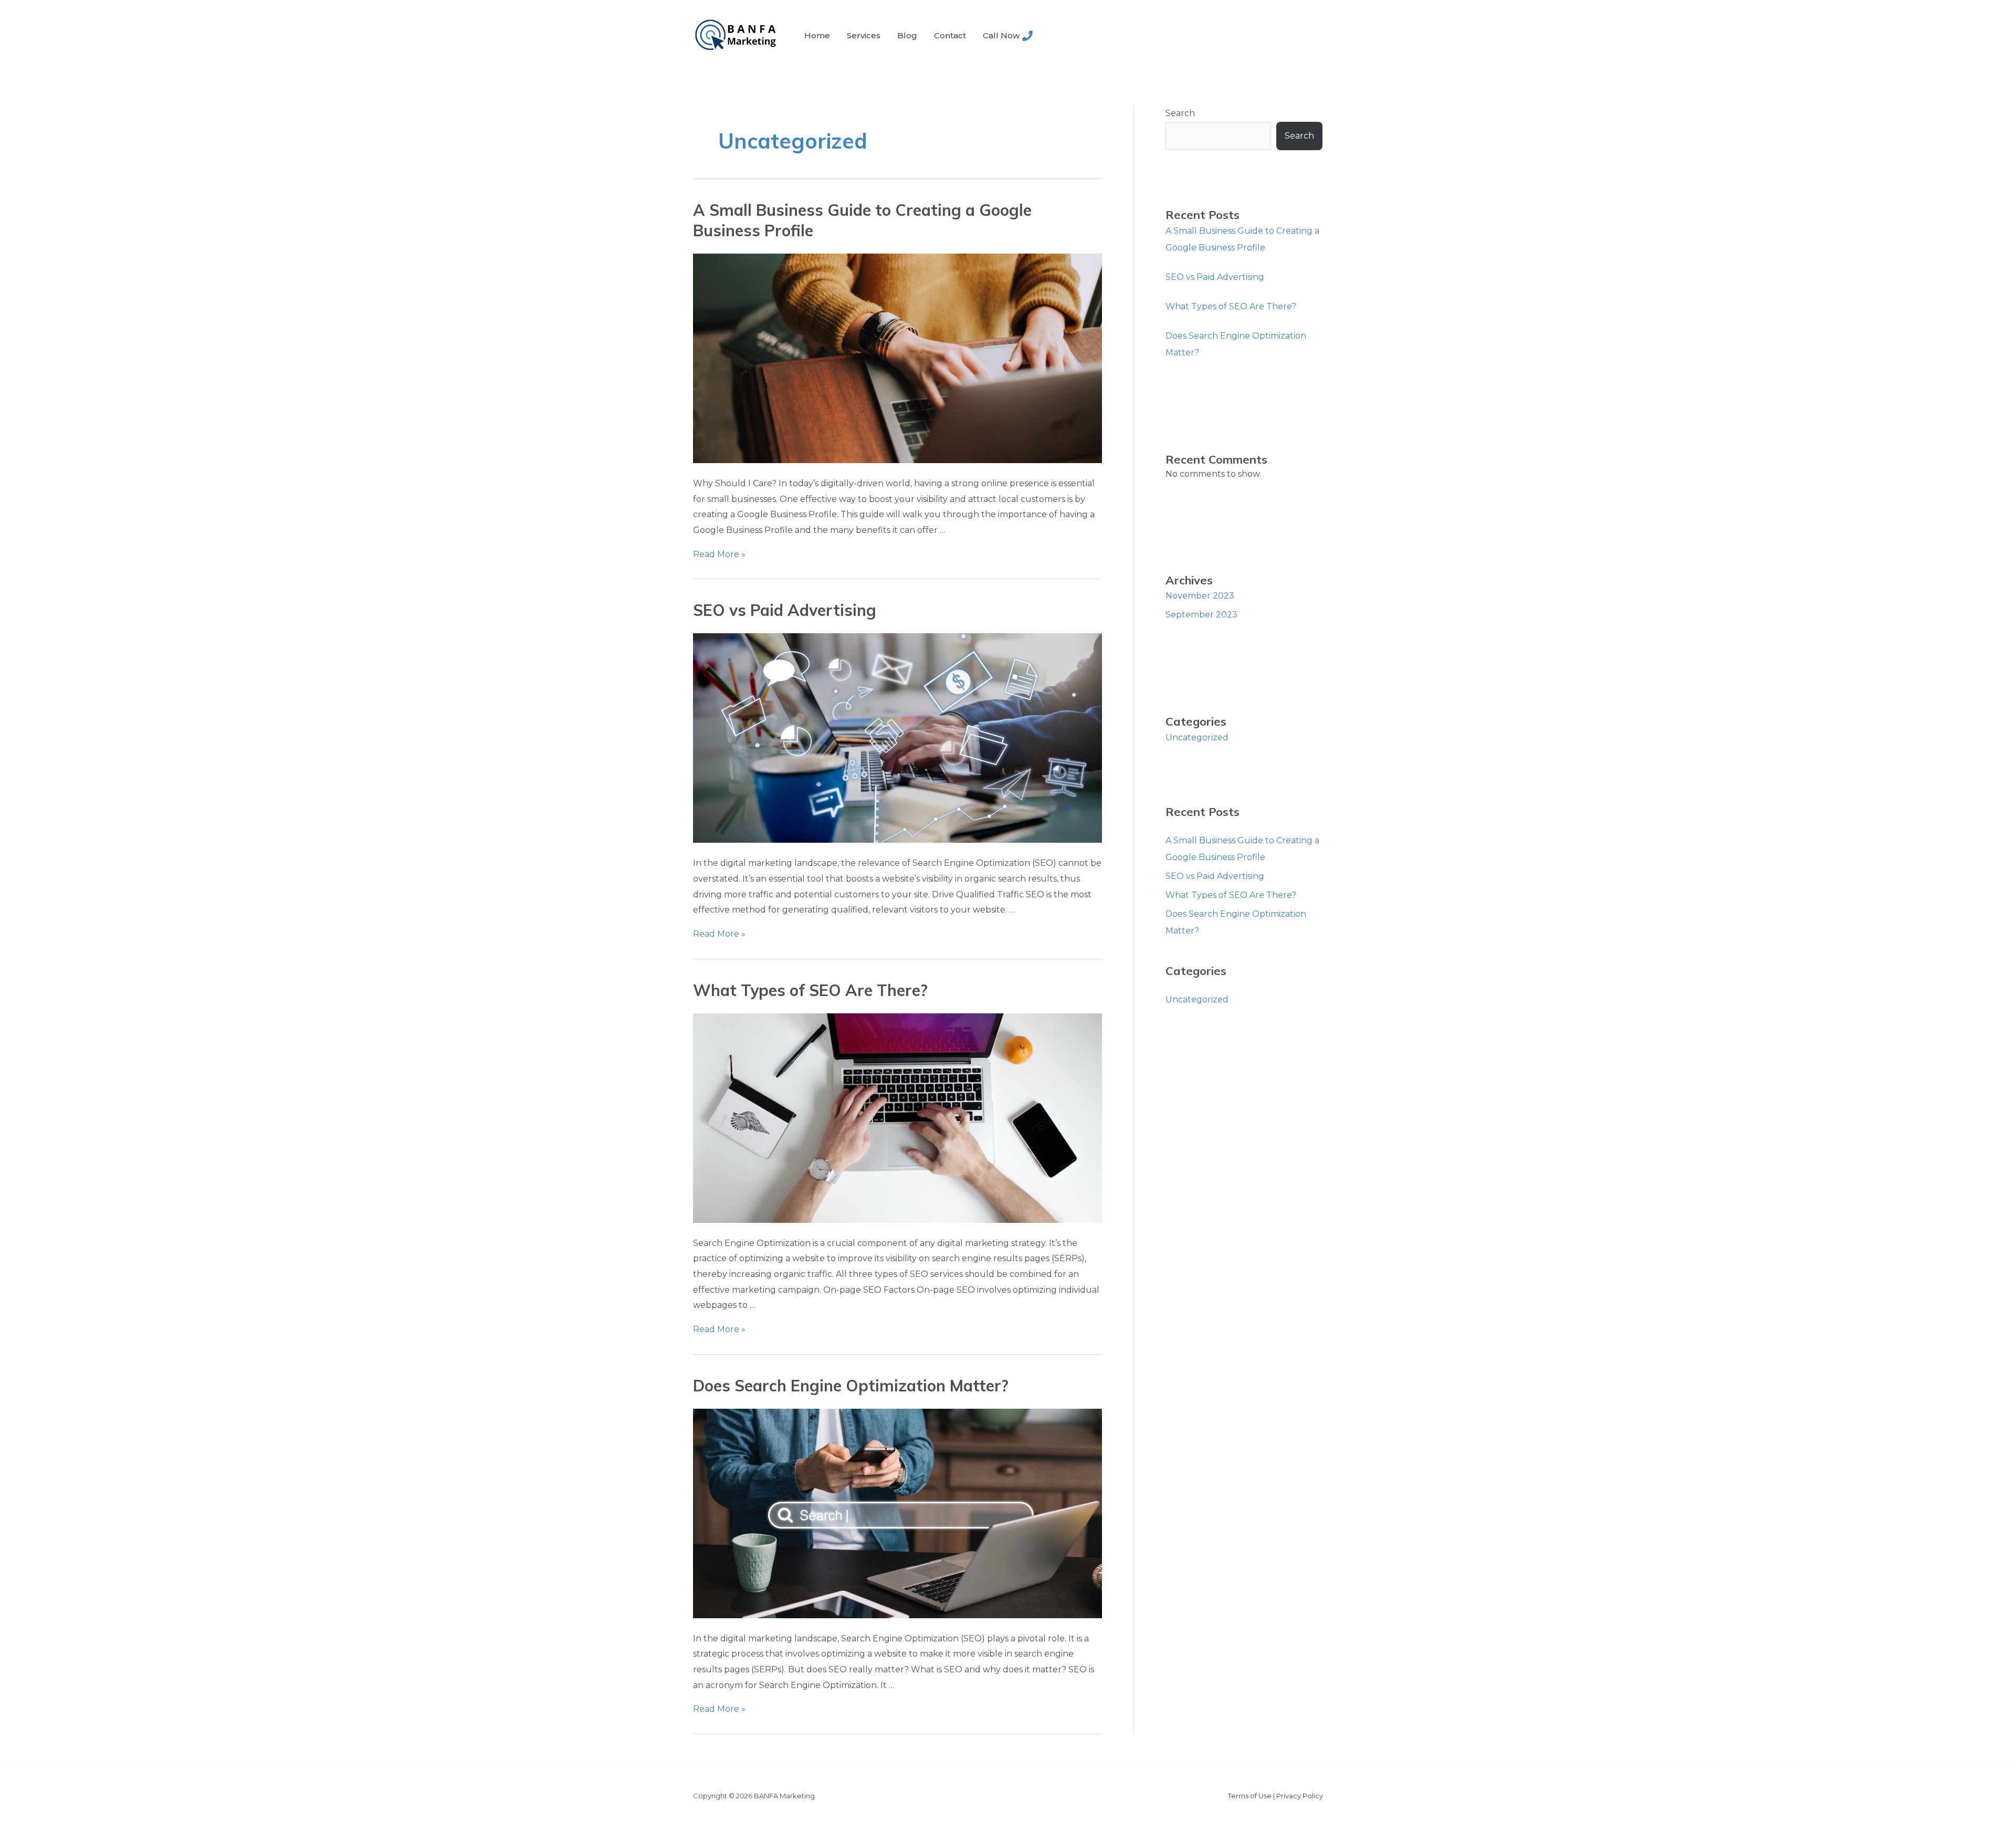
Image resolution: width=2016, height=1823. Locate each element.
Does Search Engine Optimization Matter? (851, 1386)
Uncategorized (1197, 737)
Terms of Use (1250, 1796)
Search (1180, 113)
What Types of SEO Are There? (810, 990)
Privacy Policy (1300, 1796)
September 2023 (1201, 615)
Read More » (719, 554)
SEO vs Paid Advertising (785, 610)
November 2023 (1200, 596)
